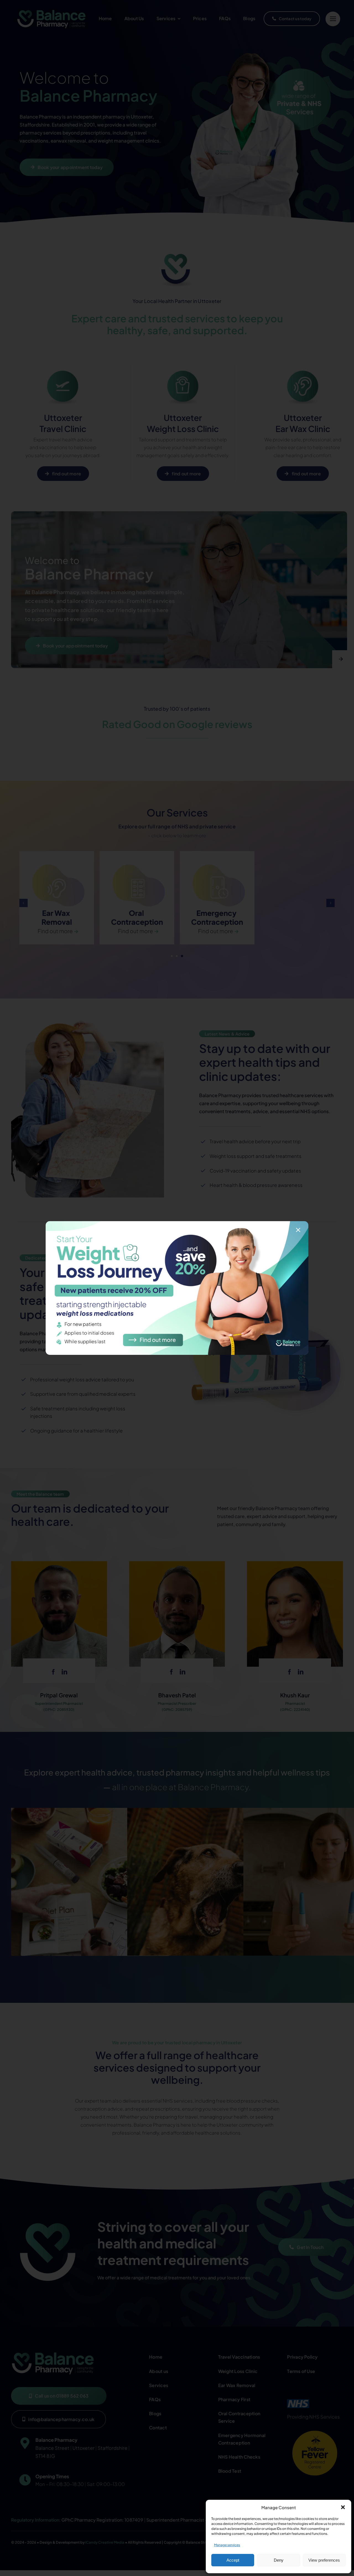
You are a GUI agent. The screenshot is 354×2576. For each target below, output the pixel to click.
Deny (279, 2560)
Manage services (227, 2545)
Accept (233, 2560)
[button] (343, 2507)
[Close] (298, 1230)
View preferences (324, 2560)
